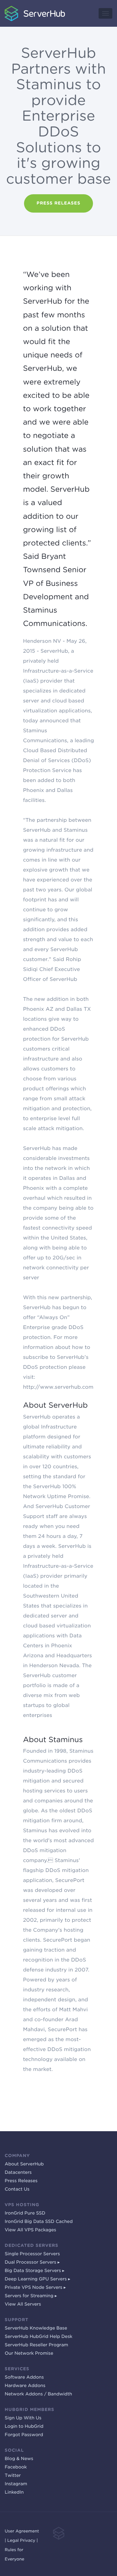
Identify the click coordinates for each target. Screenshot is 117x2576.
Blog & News (19, 2459)
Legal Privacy (21, 2541)
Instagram (16, 2484)
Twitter (13, 2476)
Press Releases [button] (58, 203)
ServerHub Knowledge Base (36, 2328)
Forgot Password (24, 2435)
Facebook (16, 2467)
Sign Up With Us (23, 2418)
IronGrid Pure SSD (25, 2213)
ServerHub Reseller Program (36, 2345)
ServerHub (11, 3)
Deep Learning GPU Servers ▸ (37, 2279)
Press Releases (21, 2181)
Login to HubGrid (24, 2426)
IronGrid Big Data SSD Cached (39, 2222)
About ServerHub (24, 2164)
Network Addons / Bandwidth (38, 2394)
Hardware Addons (25, 2386)
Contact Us (17, 2189)
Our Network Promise (29, 2353)
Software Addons (24, 2377)
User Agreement (22, 2531)
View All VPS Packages (30, 2230)
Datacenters (18, 2173)
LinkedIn (14, 2492)
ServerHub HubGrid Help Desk (39, 2337)
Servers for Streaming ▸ (31, 2296)
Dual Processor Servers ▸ (32, 2262)
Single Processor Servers (32, 2254)
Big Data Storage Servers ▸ (34, 2271)
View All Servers (23, 2304)
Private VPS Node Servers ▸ (35, 2288)
